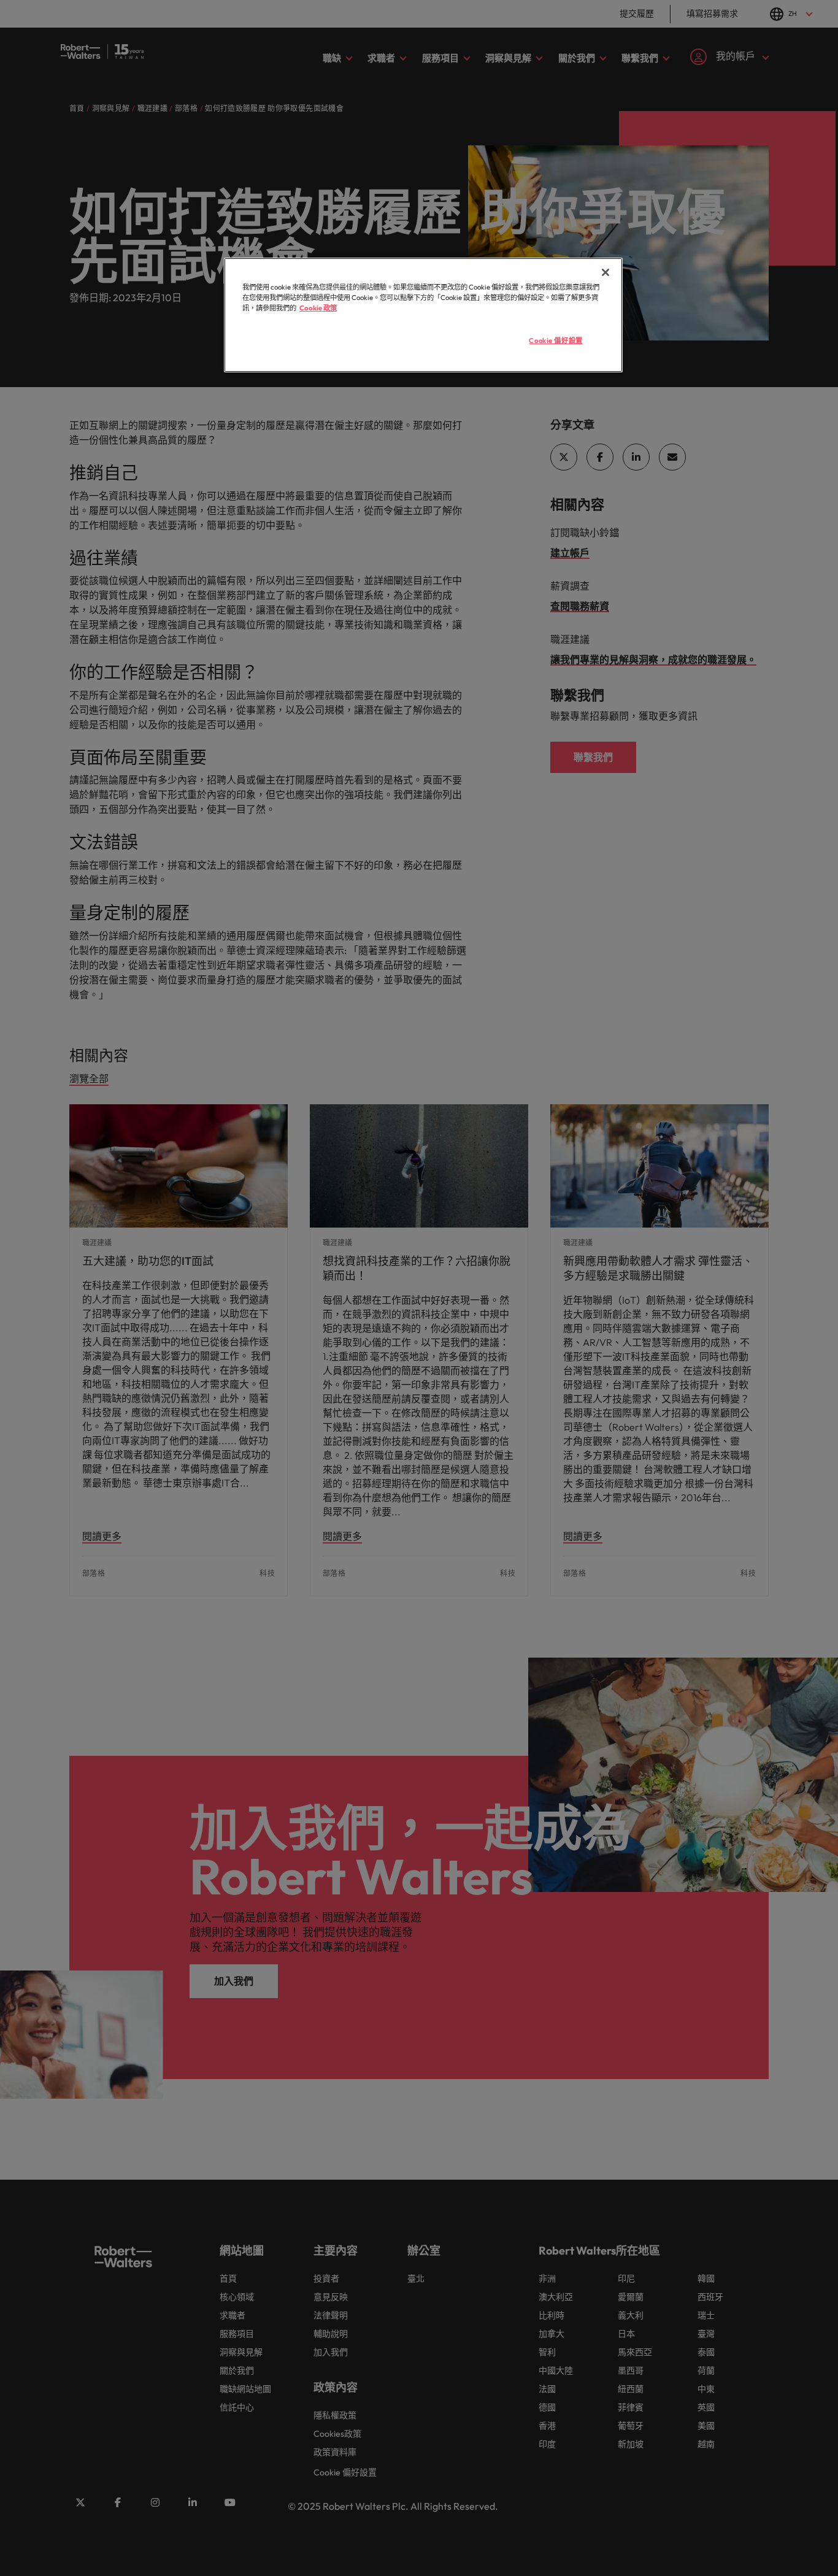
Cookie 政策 (318, 308)
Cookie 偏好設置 (555, 340)
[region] (423, 315)
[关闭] (605, 272)
